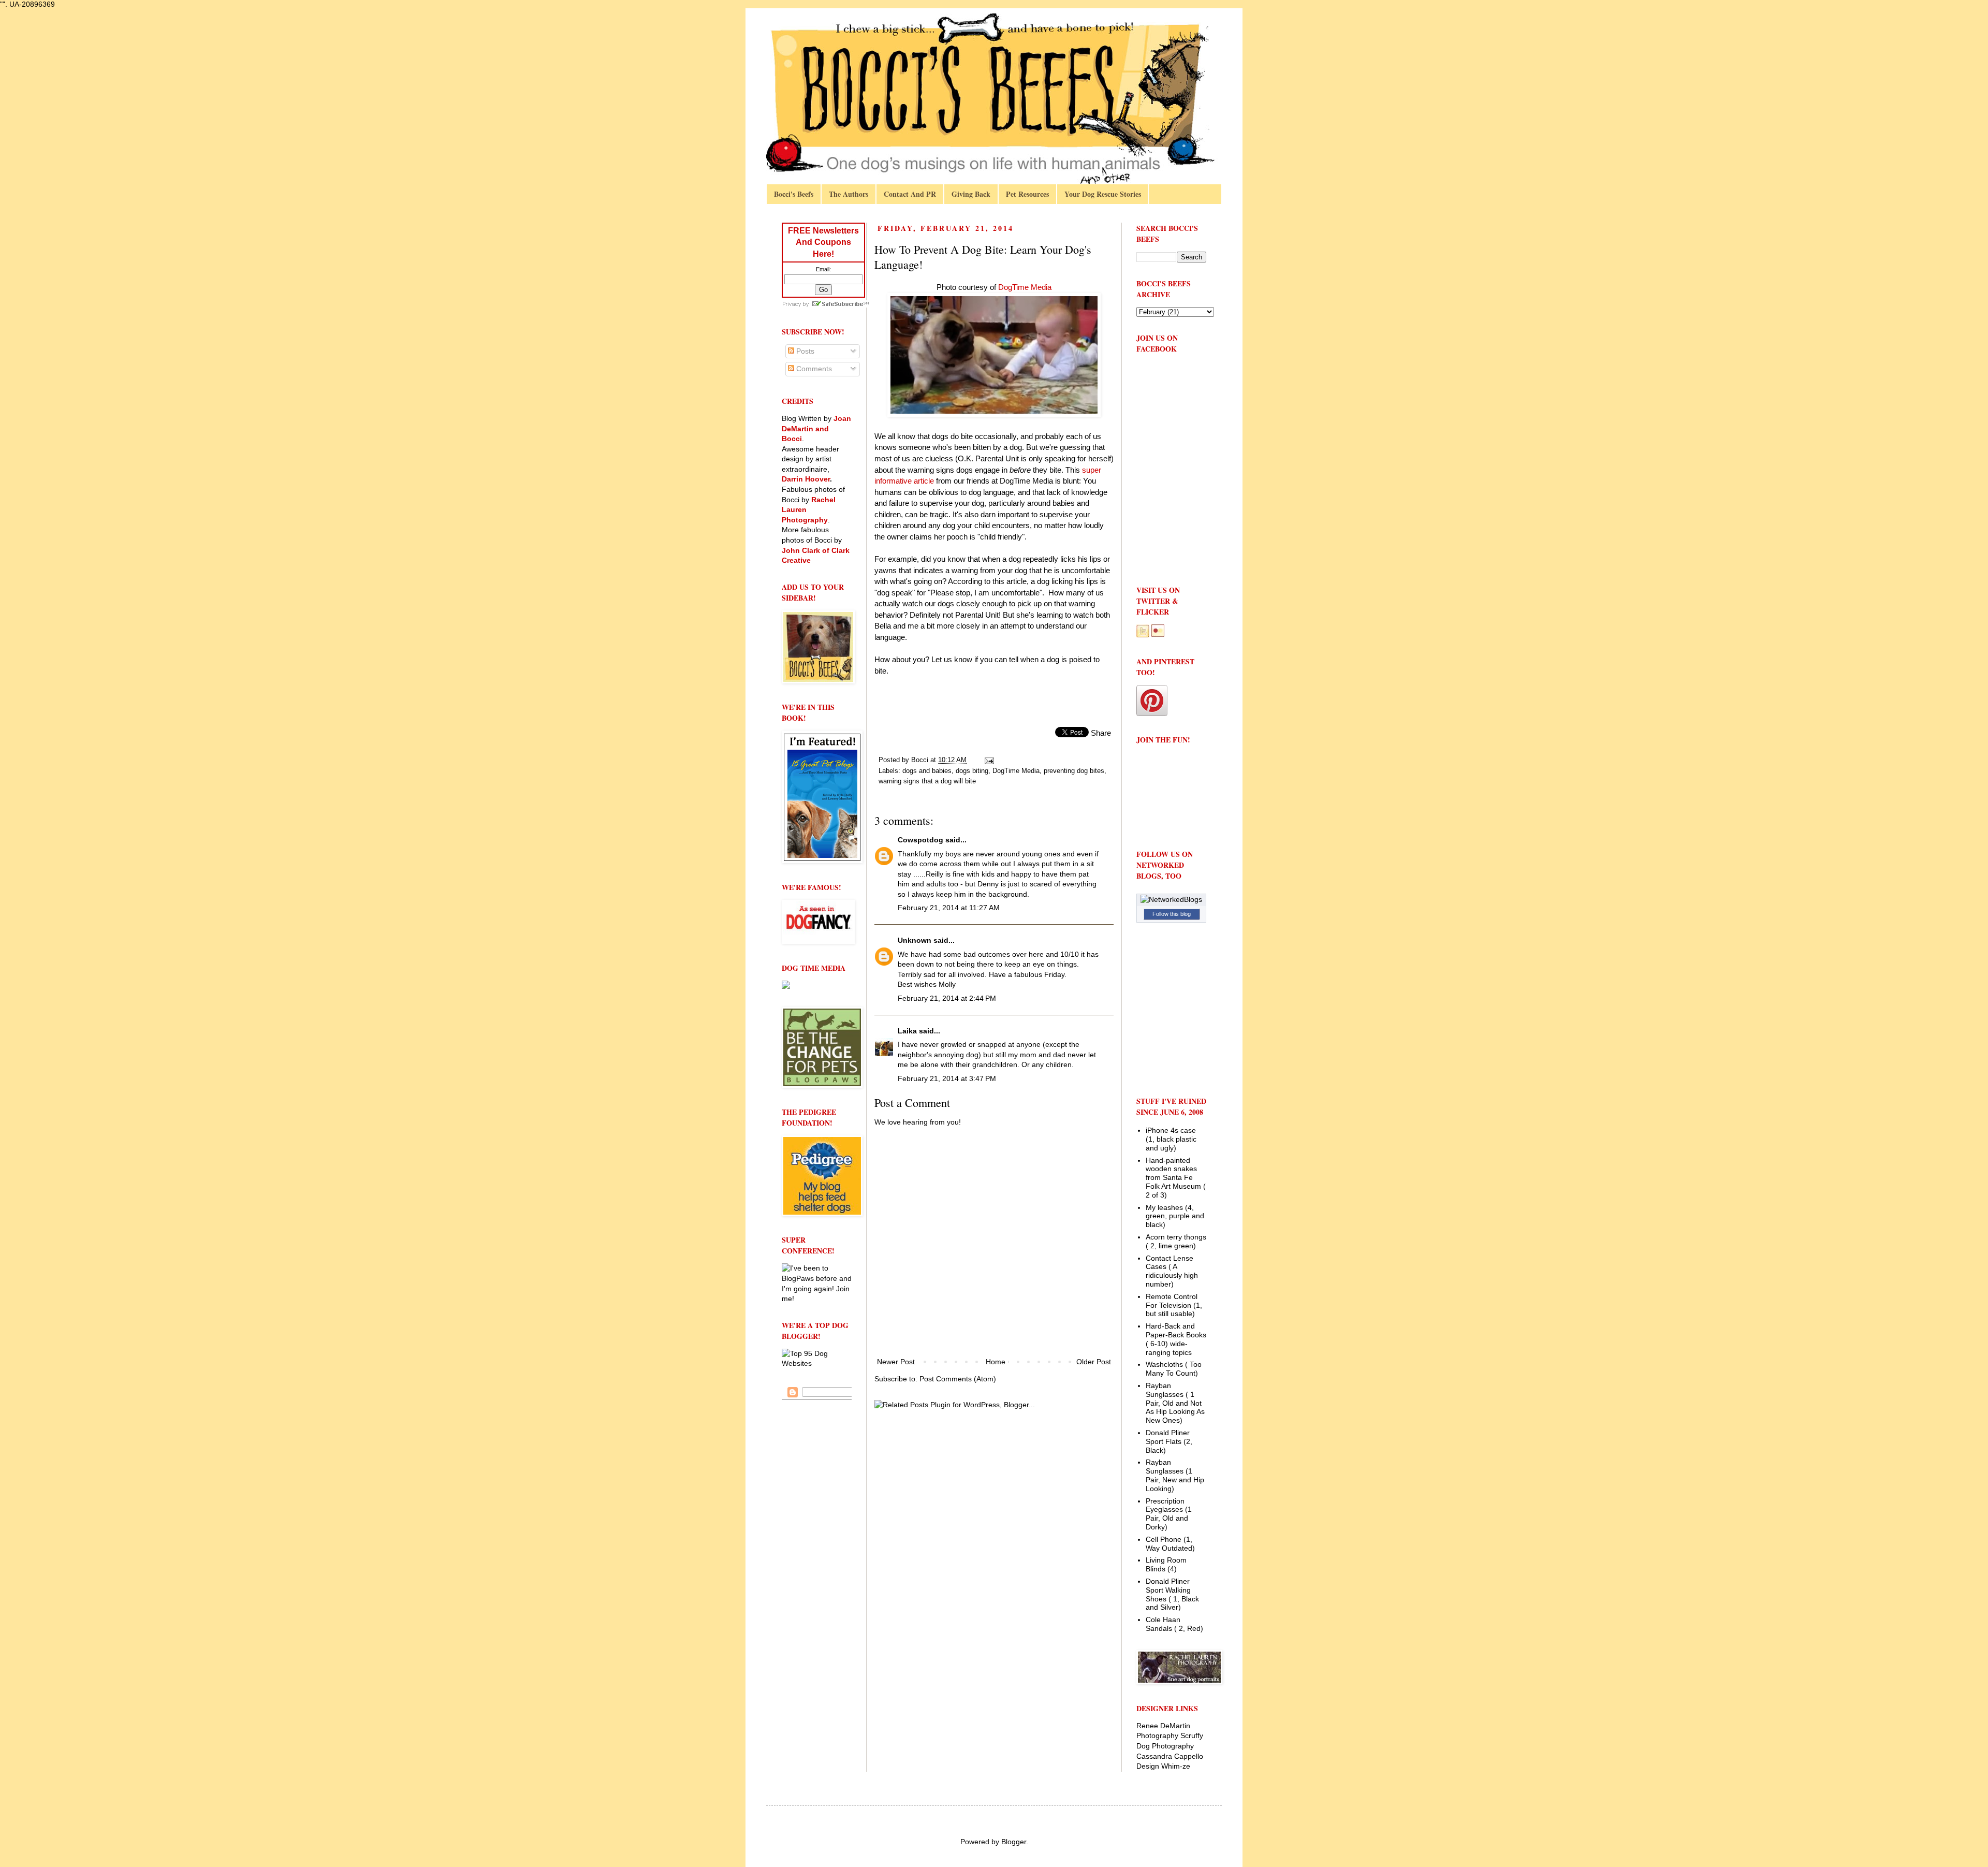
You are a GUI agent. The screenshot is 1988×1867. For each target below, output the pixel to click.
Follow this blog (1172, 914)
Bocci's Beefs (794, 194)
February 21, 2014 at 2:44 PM (947, 998)
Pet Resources (1027, 194)
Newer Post (896, 1362)
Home (996, 1362)
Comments (813, 369)
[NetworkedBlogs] (1171, 899)
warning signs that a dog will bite (927, 781)
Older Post (1094, 1362)
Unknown (915, 940)
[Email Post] (989, 760)
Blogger (1014, 1842)
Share (1101, 733)
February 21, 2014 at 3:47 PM (947, 1078)
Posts (804, 351)
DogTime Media (1016, 771)
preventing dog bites (1074, 771)
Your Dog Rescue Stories (1103, 194)
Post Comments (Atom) (958, 1379)
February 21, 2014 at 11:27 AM (949, 908)
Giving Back (971, 194)
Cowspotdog (920, 840)
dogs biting (972, 771)
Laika (907, 1031)
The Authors (849, 194)
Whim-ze (1176, 1766)
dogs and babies (927, 771)
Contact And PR (910, 194)
